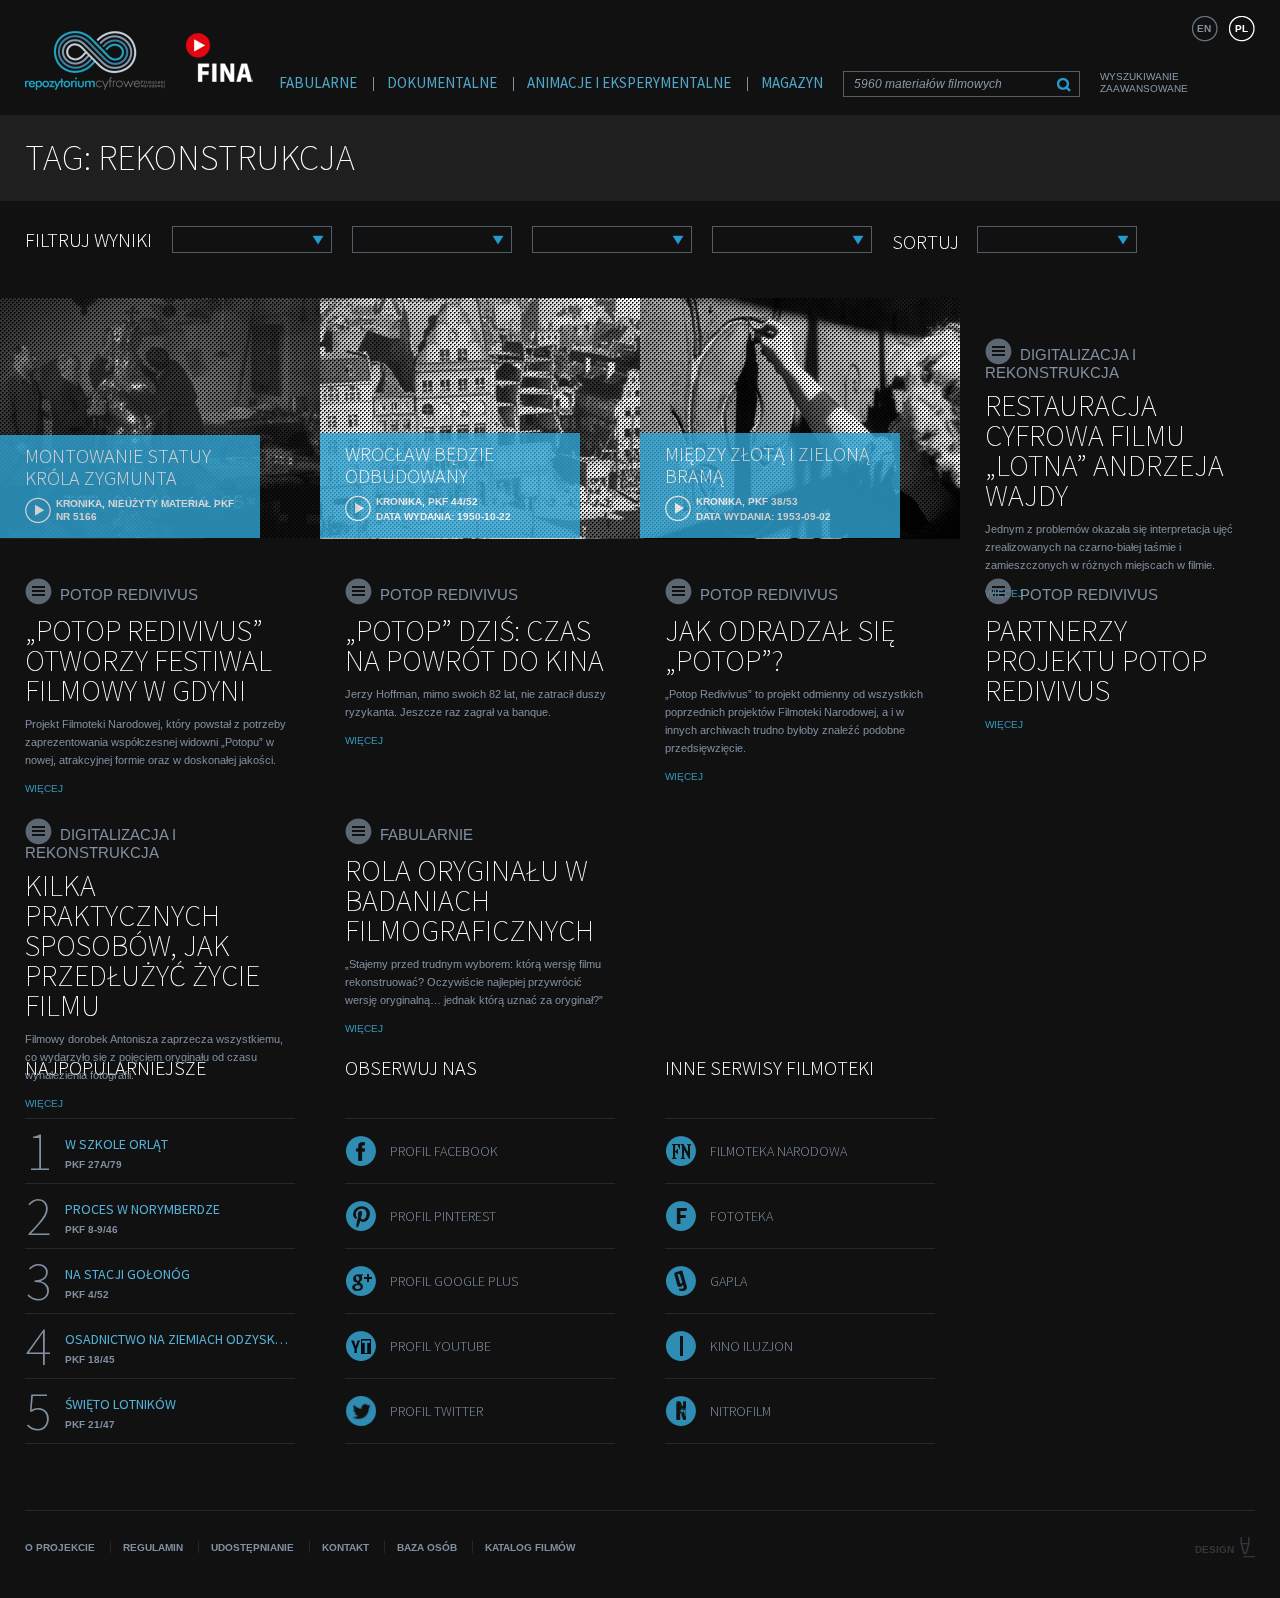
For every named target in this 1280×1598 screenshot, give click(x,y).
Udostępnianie (252, 1547)
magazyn (792, 82)
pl (1241, 28)
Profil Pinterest (443, 1216)
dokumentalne (442, 82)
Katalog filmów (530, 1547)
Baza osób (427, 1547)
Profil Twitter (436, 1411)
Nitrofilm (740, 1411)
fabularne (318, 82)
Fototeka (741, 1216)
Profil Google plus (454, 1281)
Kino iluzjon (751, 1346)
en (1204, 28)
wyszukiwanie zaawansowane (1144, 82)
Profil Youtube (440, 1346)
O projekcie (60, 1547)
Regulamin (153, 1547)
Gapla (728, 1281)
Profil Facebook (444, 1151)
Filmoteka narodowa (778, 1151)
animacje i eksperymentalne (629, 82)
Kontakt (345, 1547)
